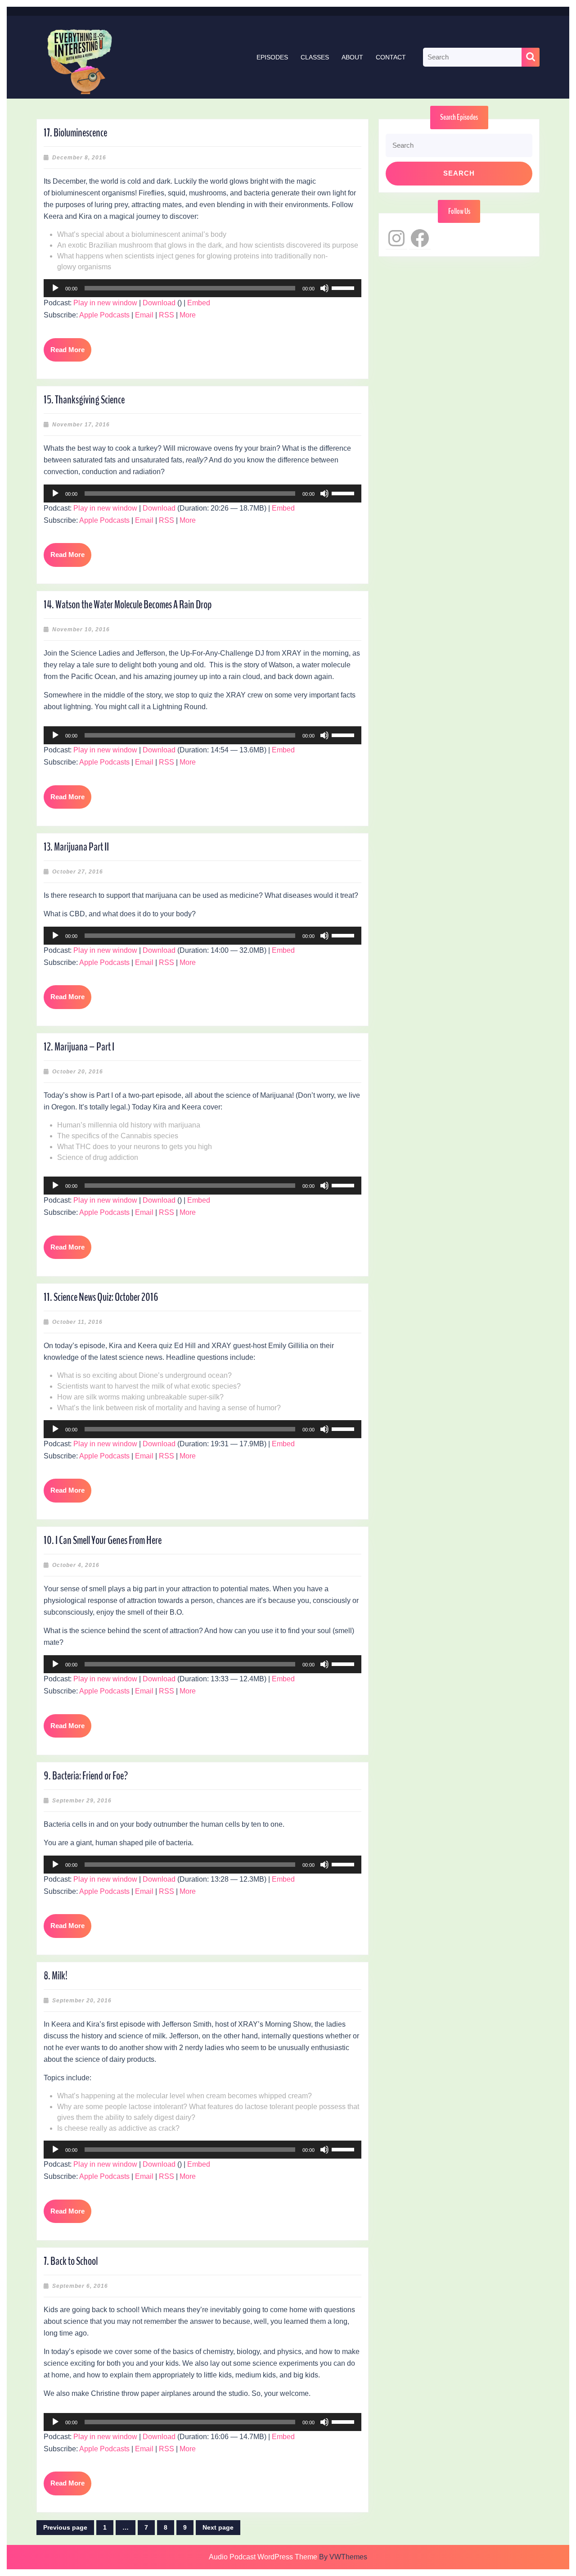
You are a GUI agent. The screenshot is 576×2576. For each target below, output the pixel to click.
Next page (218, 2527)
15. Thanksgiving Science (84, 400)
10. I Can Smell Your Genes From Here (103, 1540)
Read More (71, 354)
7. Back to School (71, 2261)
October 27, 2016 (78, 872)
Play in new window (105, 303)
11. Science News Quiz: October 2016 (101, 1297)
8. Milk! (56, 1976)
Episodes (272, 57)
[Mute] (324, 288)
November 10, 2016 (81, 629)
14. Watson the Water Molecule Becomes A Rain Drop (128, 605)
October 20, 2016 (78, 1072)
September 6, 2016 (80, 2286)
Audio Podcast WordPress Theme (263, 2557)
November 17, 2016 (81, 425)
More (188, 315)
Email (144, 315)
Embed (199, 303)
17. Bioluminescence (75, 133)
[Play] (55, 288)
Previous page (65, 2527)
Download (159, 303)
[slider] (344, 287)
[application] (202, 288)
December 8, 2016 (79, 158)
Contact (391, 57)
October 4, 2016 (76, 1565)
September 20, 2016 (82, 2001)
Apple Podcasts (104, 315)
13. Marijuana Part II (76, 847)
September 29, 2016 (82, 1801)
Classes (315, 57)
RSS (166, 315)
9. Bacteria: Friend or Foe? (86, 1776)
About (352, 57)
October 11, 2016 (77, 1322)
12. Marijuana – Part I (79, 1047)
